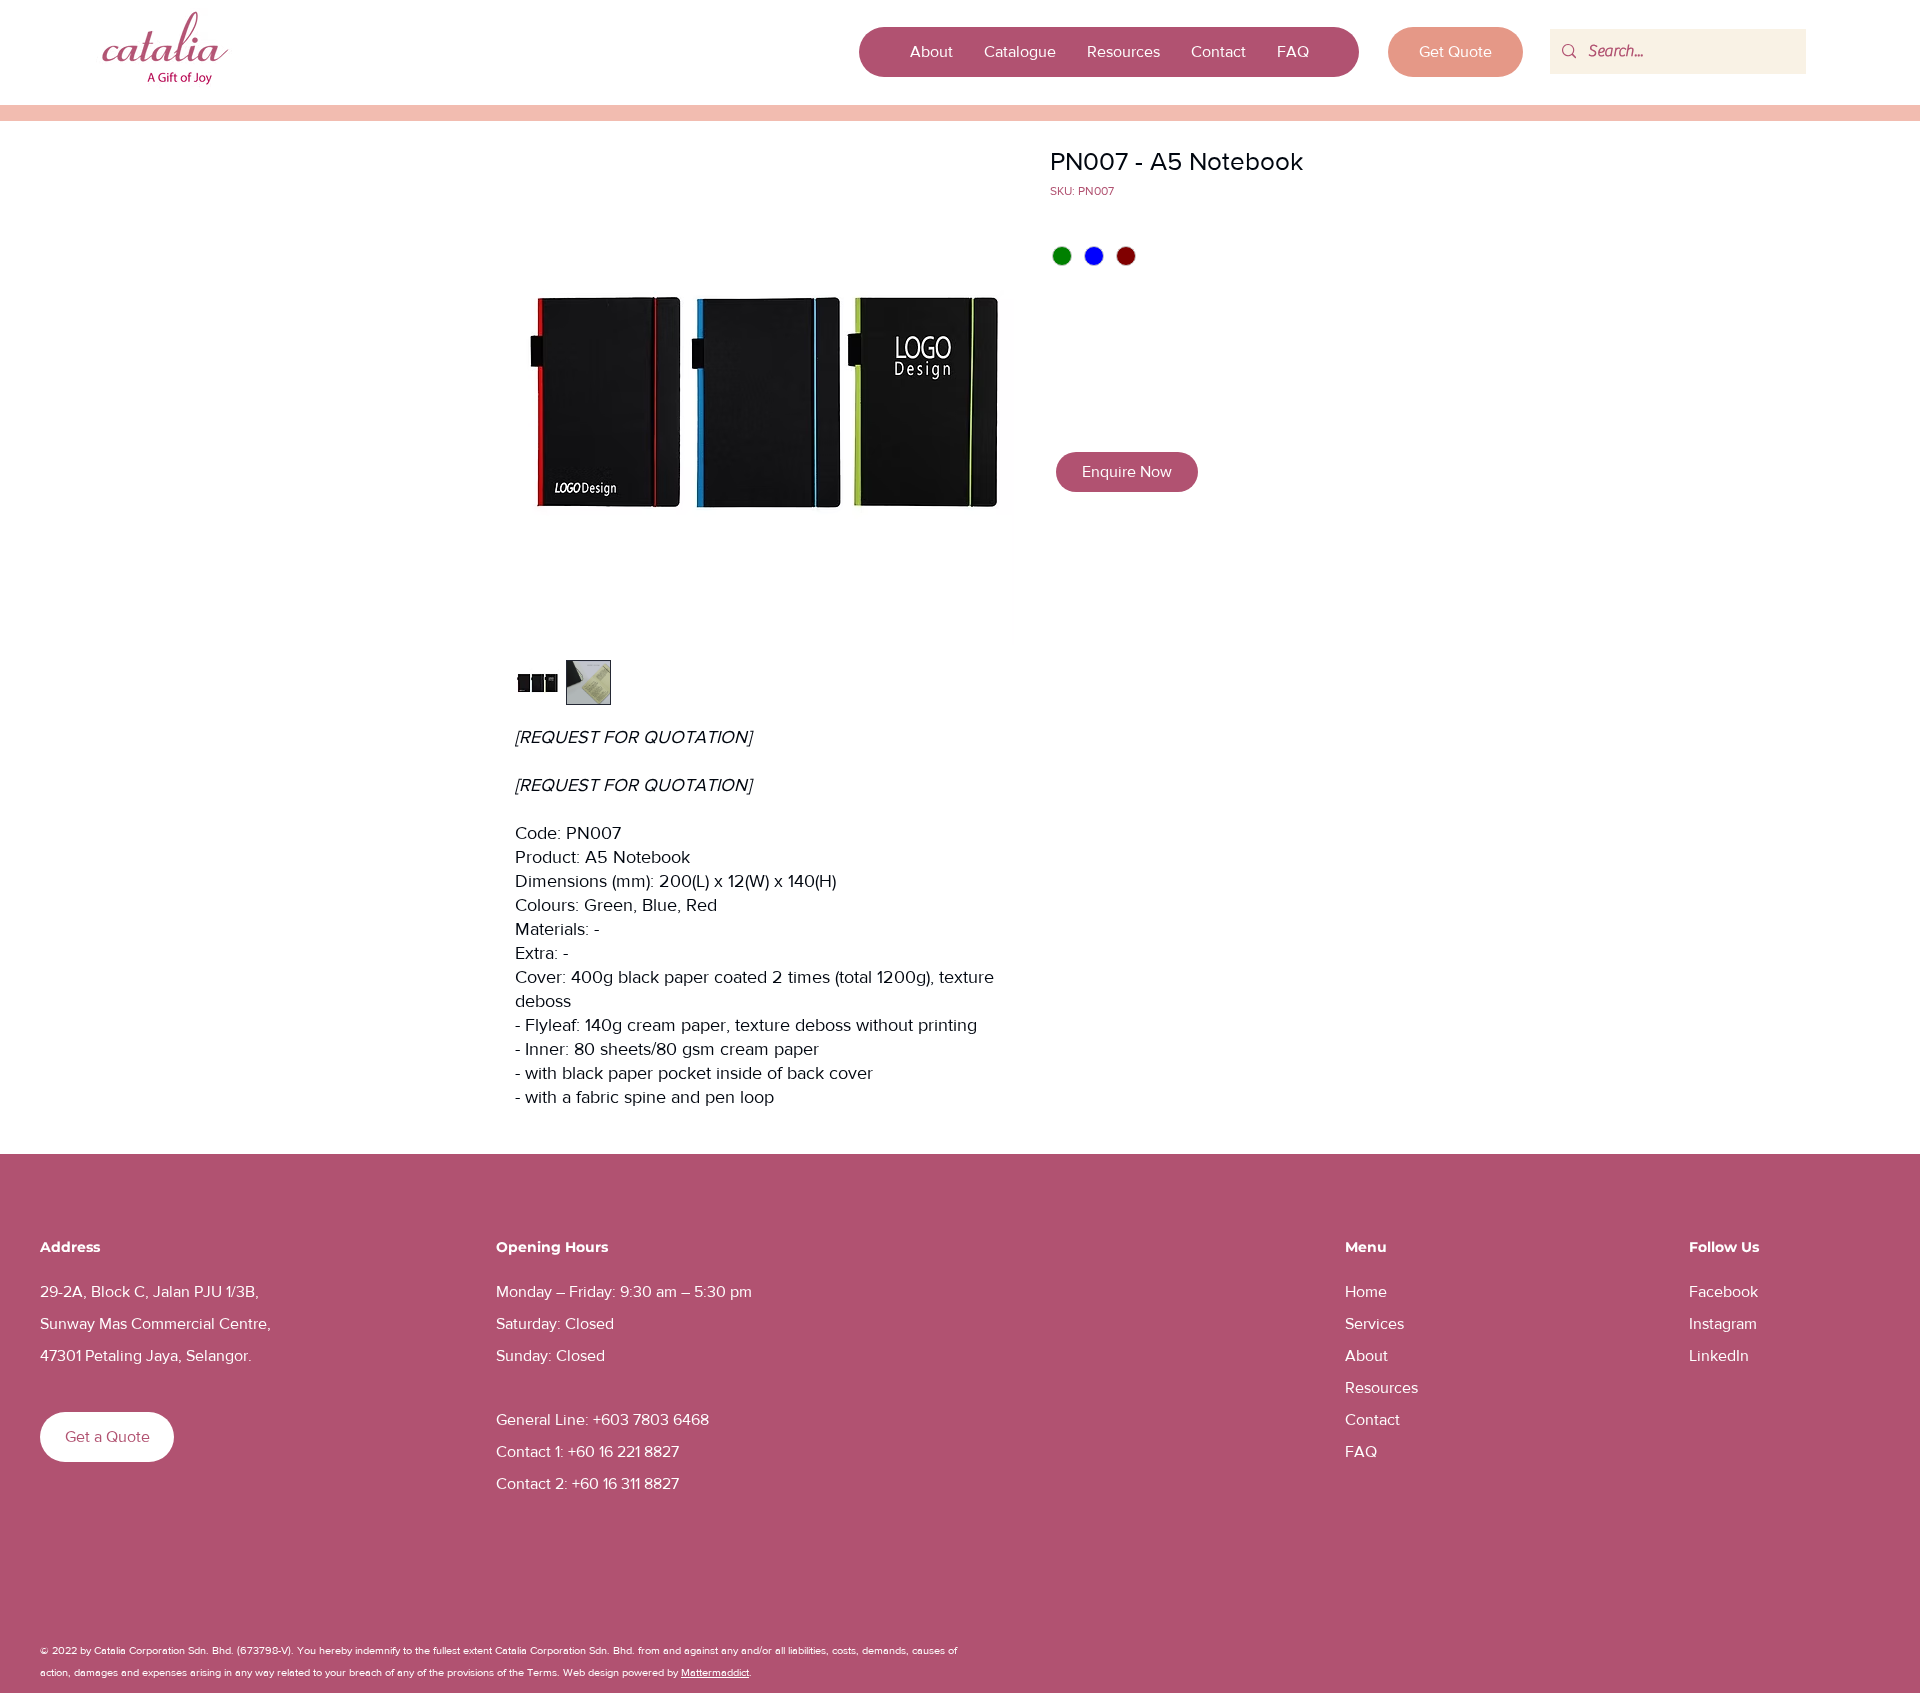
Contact (1372, 1419)
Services (1374, 1323)
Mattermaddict (715, 1672)
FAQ (1361, 1451)
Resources (1381, 1387)
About (1366, 1355)
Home (1366, 1291)
